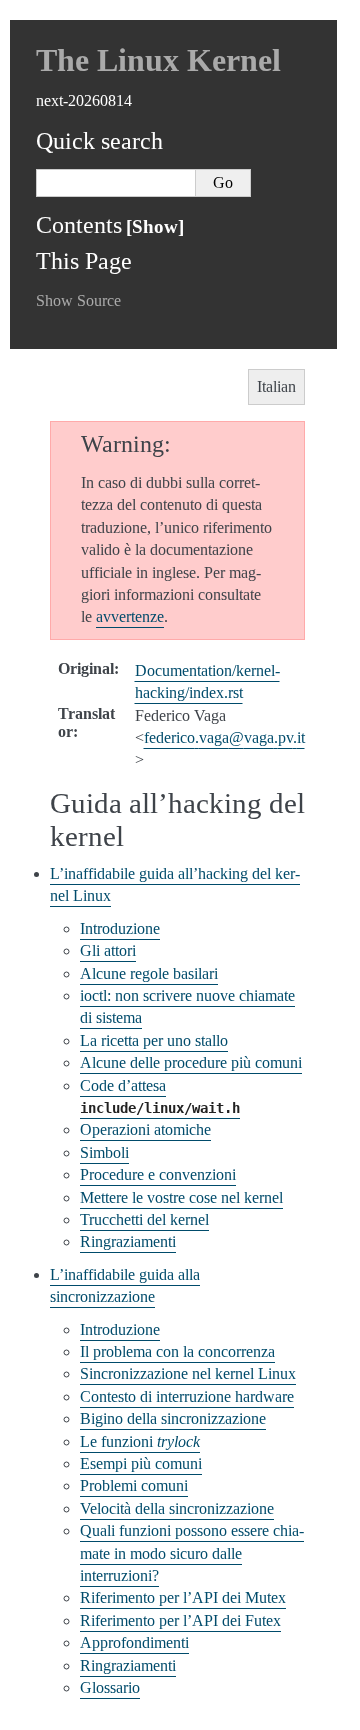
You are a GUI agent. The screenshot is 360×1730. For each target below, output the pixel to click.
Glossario (110, 1687)
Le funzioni (140, 1441)
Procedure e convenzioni (158, 1174)
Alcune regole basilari (149, 973)
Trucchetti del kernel (144, 1219)
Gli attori (108, 950)
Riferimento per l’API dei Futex (180, 1620)
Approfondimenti (134, 1642)
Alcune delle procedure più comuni (191, 1062)
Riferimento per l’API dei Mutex (183, 1597)
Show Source (78, 300)
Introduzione (120, 928)
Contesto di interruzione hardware (187, 1396)
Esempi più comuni (141, 1463)
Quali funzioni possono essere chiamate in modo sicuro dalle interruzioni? (192, 1553)
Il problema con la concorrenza (177, 1351)
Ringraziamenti (128, 1241)
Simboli (104, 1152)
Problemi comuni (134, 1485)
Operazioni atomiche (145, 1129)
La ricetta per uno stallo (154, 1040)
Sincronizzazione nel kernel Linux (188, 1373)
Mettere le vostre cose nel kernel (181, 1197)
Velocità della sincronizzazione (177, 1508)
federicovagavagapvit (224, 737)
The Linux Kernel (158, 60)
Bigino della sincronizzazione (173, 1418)
